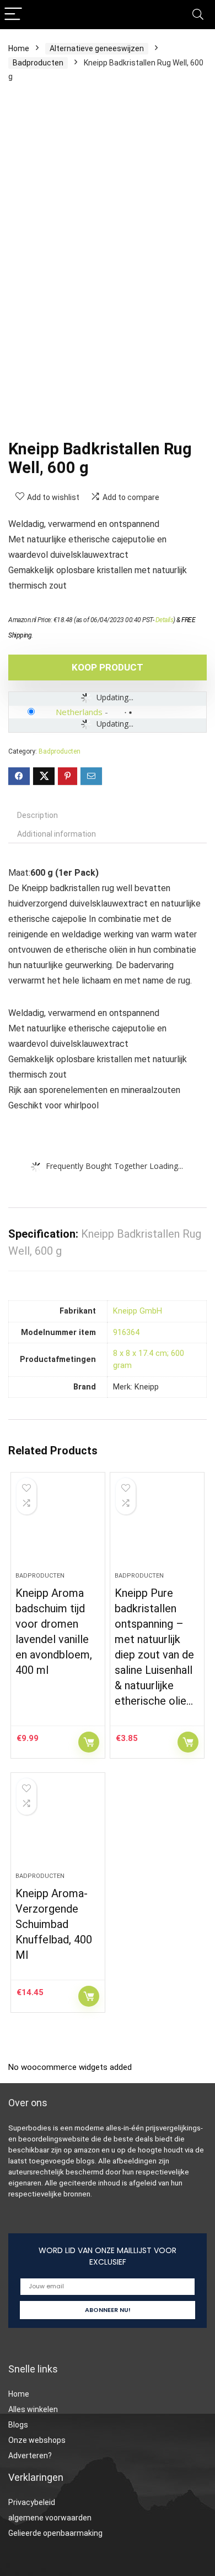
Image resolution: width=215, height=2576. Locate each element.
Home (19, 48)
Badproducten (38, 63)
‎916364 (126, 1333)
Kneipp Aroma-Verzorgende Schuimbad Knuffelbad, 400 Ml (54, 1924)
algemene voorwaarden (50, 2518)
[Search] (198, 15)
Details (165, 620)
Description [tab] (37, 815)
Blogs (18, 2425)
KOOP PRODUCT (108, 667)
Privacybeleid (32, 2502)
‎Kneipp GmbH (138, 1311)
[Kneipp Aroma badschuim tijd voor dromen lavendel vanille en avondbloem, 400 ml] (58, 1526)
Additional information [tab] (57, 834)
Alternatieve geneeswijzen (97, 48)
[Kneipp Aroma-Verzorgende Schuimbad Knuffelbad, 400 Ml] (58, 1827)
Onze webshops (37, 2440)
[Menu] (13, 15)
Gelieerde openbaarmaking (55, 2533)
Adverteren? (30, 2456)
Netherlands (79, 712)
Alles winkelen (33, 2409)
